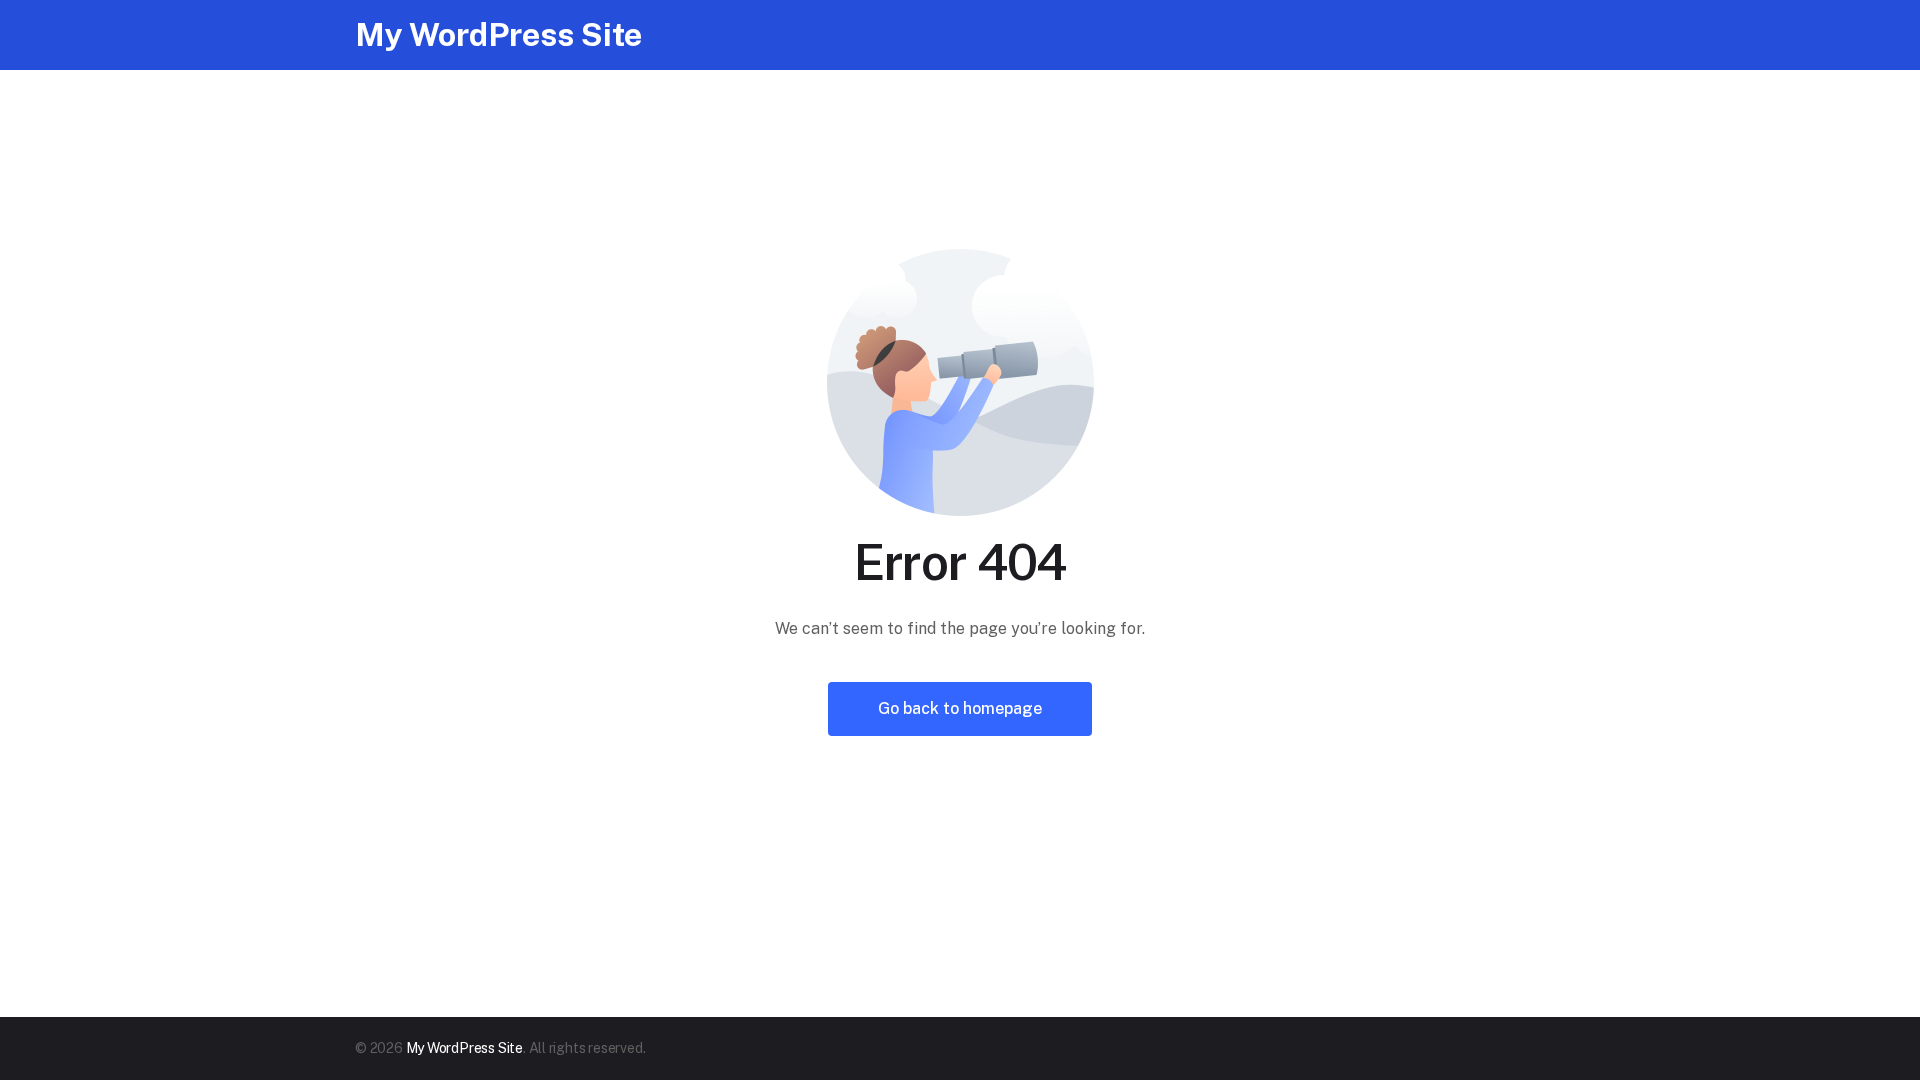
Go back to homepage (960, 708)
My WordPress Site (498, 34)
